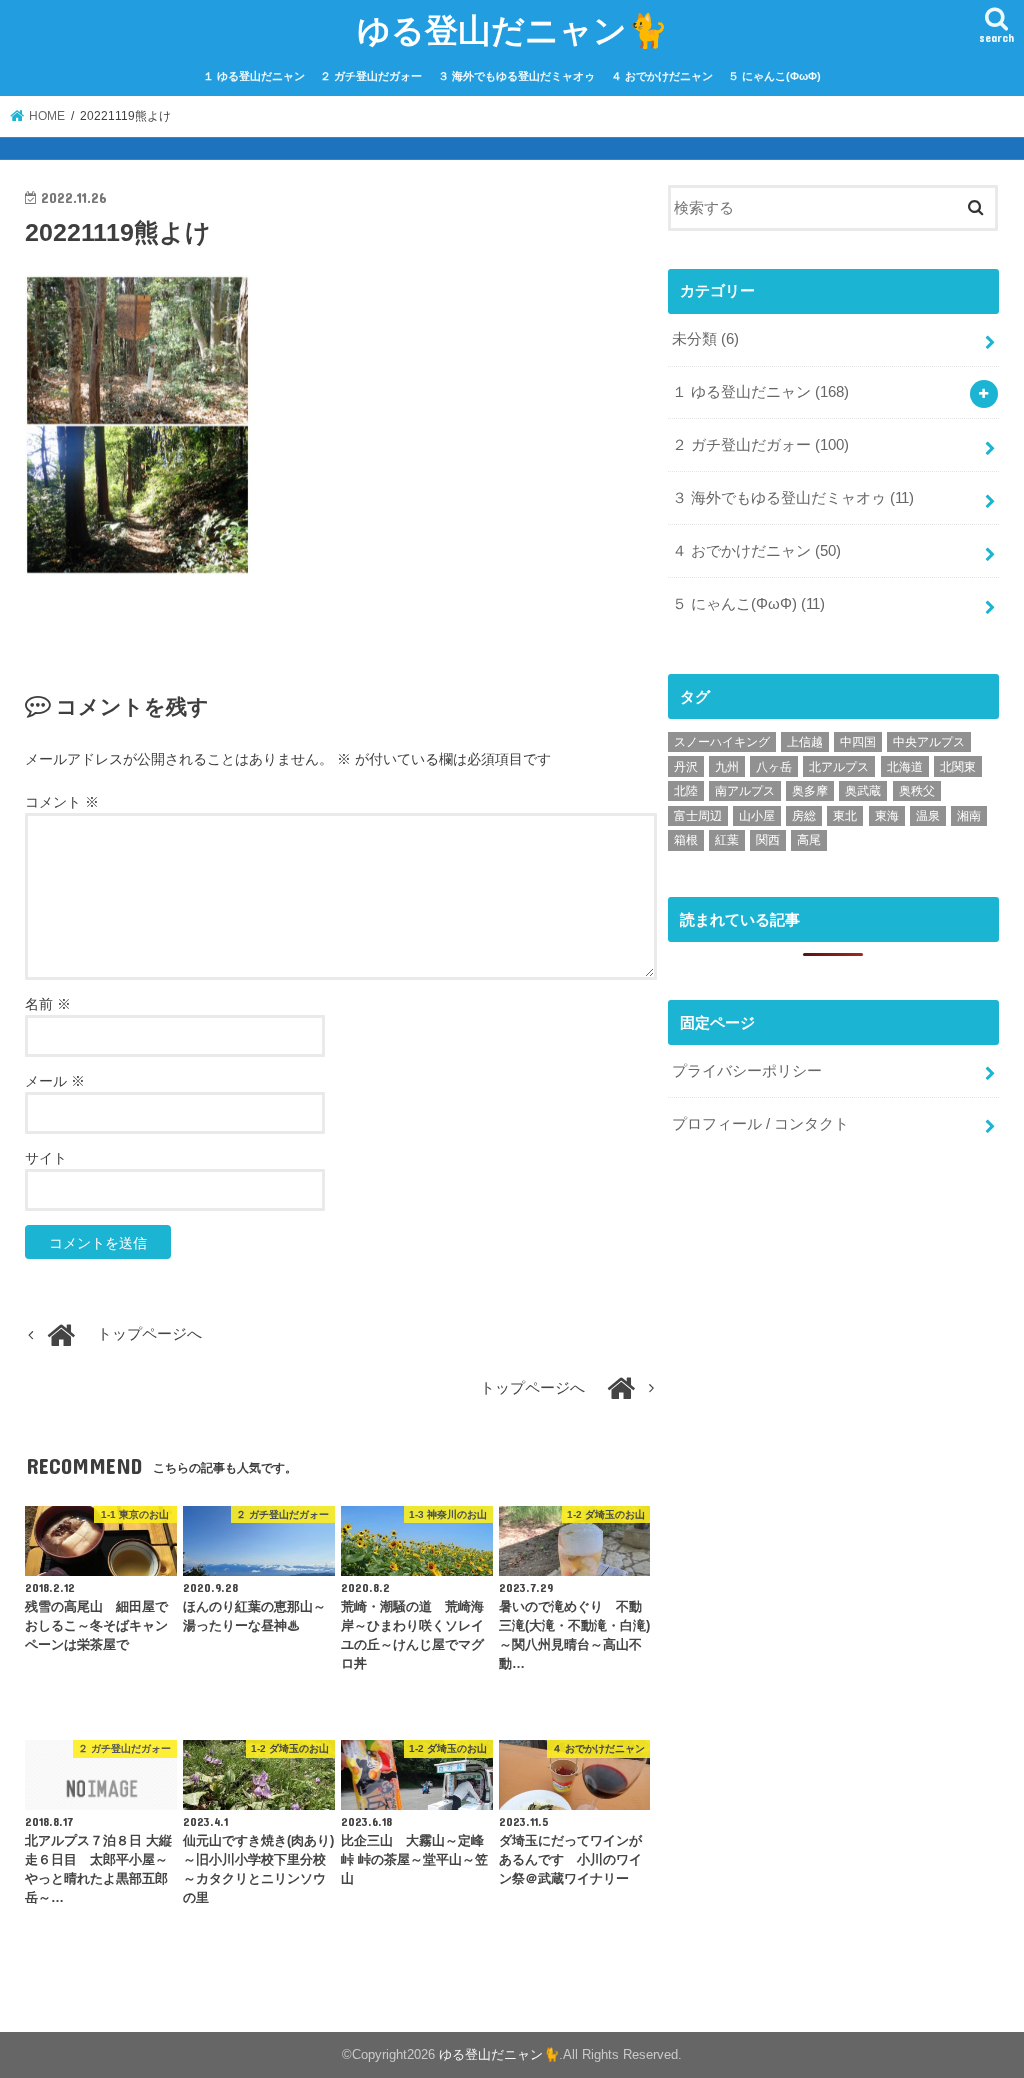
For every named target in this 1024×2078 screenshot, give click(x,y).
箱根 (686, 840)
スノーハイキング (722, 742)
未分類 (705, 339)
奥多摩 (810, 791)
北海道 (905, 767)
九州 (727, 767)
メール (55, 1081)
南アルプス (745, 791)
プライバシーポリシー (747, 1071)
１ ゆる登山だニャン (254, 76)
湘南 (969, 816)
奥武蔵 (863, 791)
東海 (887, 816)
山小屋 (757, 816)
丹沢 (686, 767)
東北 (845, 816)
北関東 (958, 767)
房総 (804, 816)
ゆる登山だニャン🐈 (512, 29)
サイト (46, 1158)
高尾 (809, 840)
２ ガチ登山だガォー (371, 76)
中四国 (858, 742)
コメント (62, 802)
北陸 (686, 791)
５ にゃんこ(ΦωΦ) (774, 76)
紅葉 (727, 840)
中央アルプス (929, 742)
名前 (48, 1004)
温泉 (928, 816)
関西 (768, 840)
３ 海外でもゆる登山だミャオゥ (516, 76)
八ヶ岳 (774, 767)
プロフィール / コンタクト (760, 1124)
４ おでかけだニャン (662, 76)
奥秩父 (917, 791)
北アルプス (839, 767)
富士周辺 (698, 816)
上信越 (805, 742)
